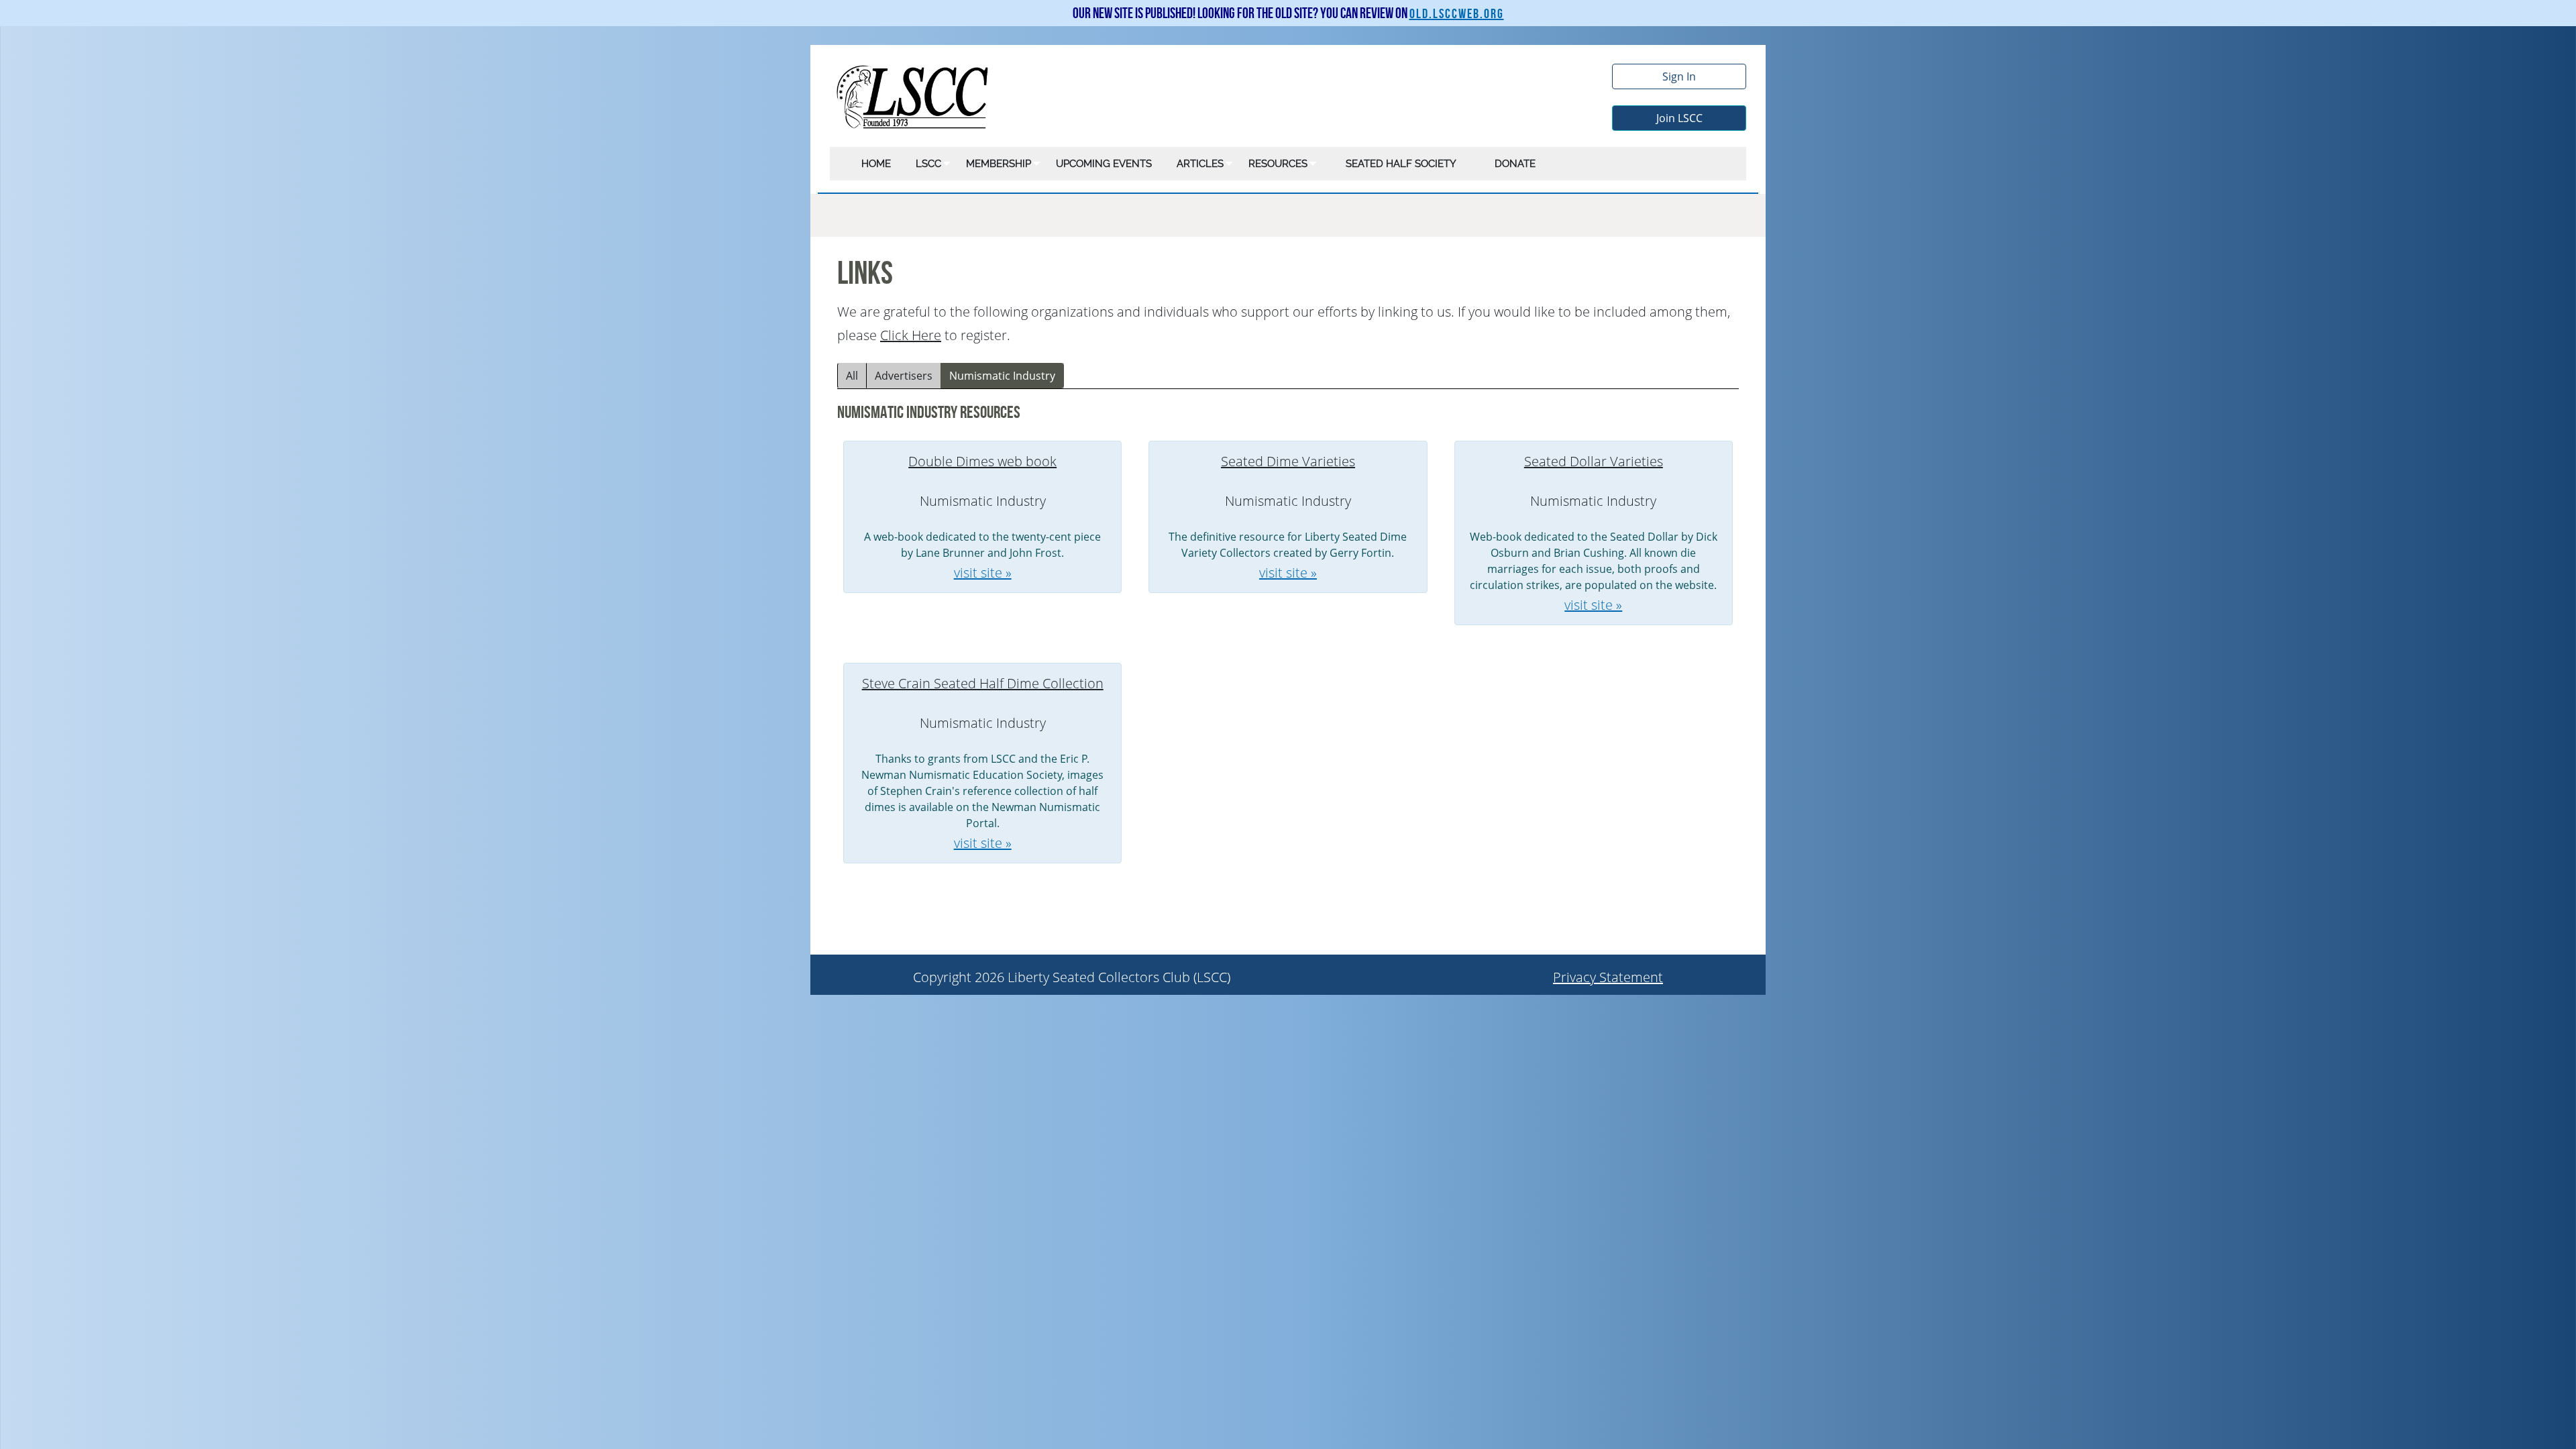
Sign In (1679, 76)
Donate (1515, 164)
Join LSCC (1679, 118)
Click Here (911, 335)
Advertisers (904, 376)
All (852, 376)
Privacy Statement (1608, 977)
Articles (1200, 164)
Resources (1278, 164)
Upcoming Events (1104, 164)
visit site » (983, 573)
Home (876, 164)
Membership (999, 164)
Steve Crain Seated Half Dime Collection (983, 683)
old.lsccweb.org (1457, 14)
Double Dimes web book (982, 461)
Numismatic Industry (1002, 376)
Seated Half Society (1401, 164)
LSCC (928, 164)
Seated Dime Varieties (1288, 461)
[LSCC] (913, 96)
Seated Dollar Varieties (1594, 461)
